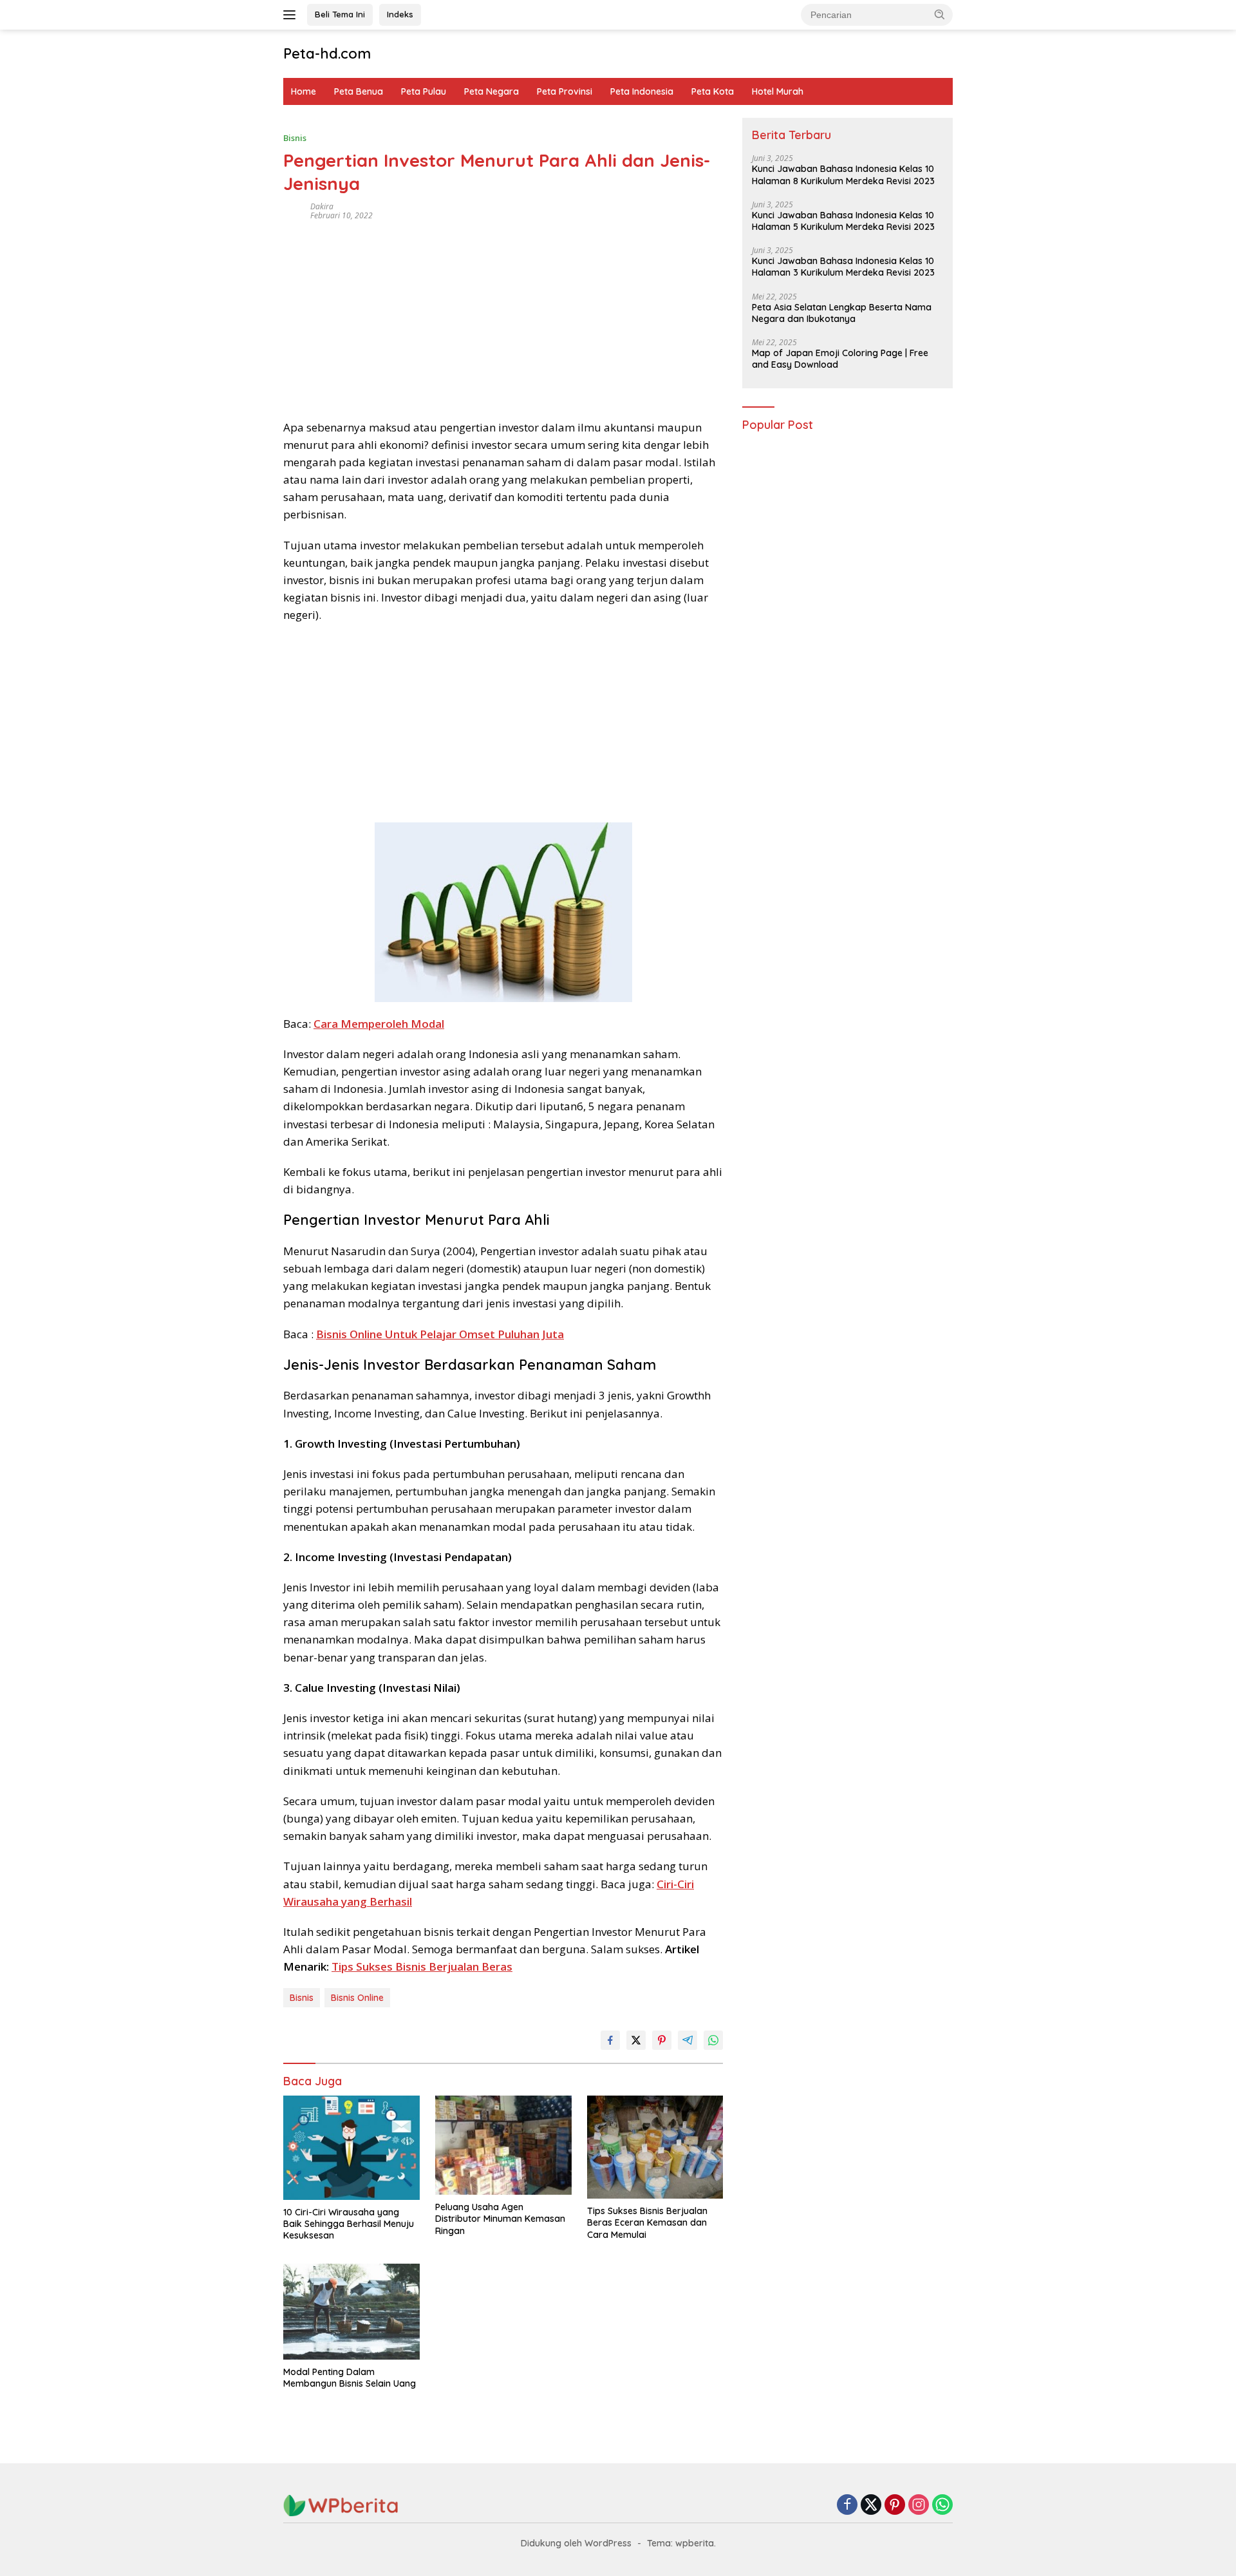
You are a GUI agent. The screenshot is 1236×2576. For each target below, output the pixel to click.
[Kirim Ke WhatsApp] (713, 2040)
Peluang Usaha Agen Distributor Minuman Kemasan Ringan (500, 2219)
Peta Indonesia (642, 91)
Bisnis (295, 138)
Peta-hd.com (327, 53)
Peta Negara (492, 91)
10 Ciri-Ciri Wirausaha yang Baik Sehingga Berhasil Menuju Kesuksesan (349, 2224)
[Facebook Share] (610, 2040)
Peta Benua (359, 91)
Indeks (400, 14)
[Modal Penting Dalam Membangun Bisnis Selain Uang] (351, 2312)
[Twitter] (871, 2505)
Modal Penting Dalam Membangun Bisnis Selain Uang (350, 2378)
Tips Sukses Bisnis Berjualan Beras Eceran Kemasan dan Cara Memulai (647, 2222)
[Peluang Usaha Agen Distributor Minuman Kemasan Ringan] (503, 2145)
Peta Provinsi (565, 91)
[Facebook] (847, 2505)
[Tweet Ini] (636, 2040)
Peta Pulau (424, 91)
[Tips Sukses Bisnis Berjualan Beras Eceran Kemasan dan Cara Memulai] (655, 2147)
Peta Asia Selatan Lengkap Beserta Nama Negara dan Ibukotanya (842, 313)
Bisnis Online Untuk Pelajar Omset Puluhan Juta (440, 1334)
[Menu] (292, 15)
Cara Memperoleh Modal (379, 1024)
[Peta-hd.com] (341, 2505)
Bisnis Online (357, 1998)
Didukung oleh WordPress (576, 2543)
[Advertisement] (503, 316)
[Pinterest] (895, 2505)
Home (304, 91)
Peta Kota (713, 91)
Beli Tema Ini (340, 14)
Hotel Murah (778, 91)
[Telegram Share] (688, 2040)
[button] (940, 14)
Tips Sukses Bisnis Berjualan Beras (422, 1966)
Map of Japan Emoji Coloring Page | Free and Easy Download (840, 359)
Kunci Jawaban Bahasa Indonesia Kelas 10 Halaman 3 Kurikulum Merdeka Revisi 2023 (843, 267)
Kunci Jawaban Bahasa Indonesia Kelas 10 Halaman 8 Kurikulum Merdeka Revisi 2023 (843, 175)
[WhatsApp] (942, 2505)
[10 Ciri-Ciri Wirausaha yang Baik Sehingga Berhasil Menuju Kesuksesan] (351, 2148)
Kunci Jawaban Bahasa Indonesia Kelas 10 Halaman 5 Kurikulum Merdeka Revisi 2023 (843, 221)
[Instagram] (919, 2505)
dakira (322, 206)
